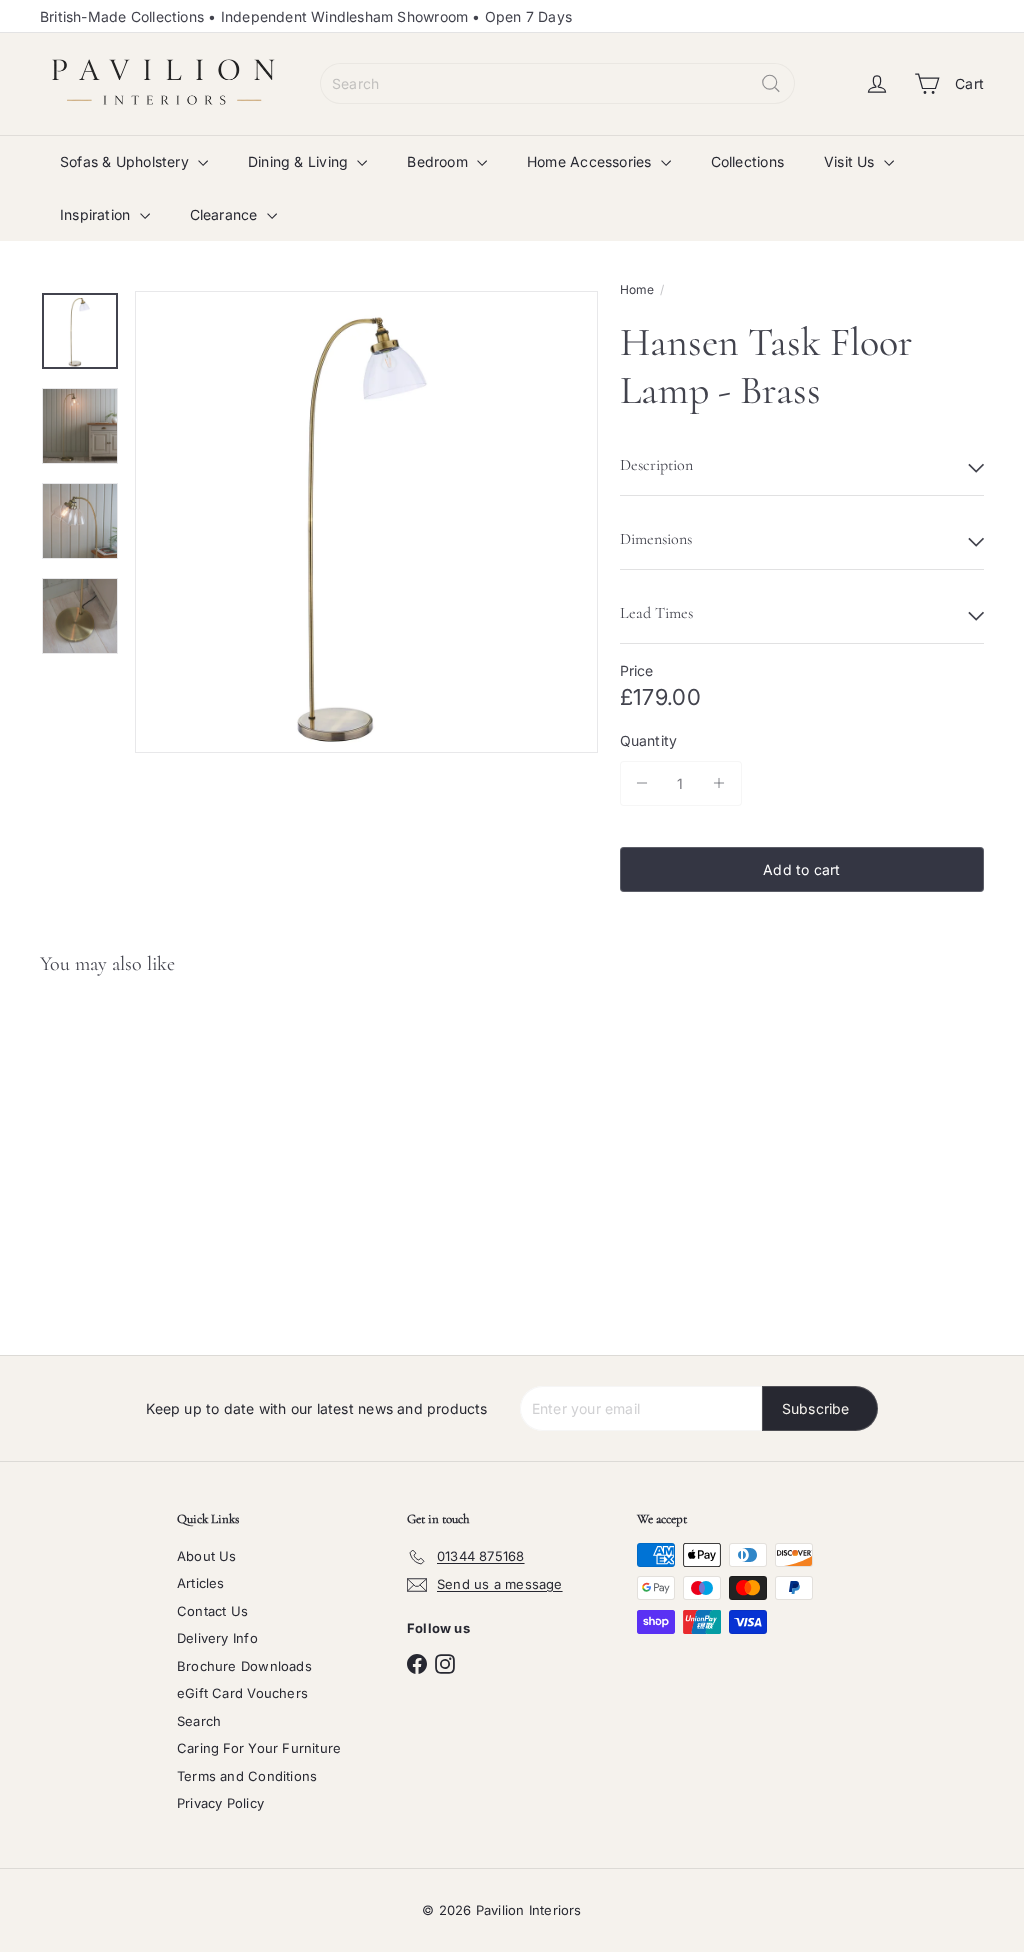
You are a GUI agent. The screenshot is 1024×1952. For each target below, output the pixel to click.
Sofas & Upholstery (126, 161)
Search (199, 1721)
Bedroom (439, 161)
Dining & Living (300, 161)
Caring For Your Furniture (259, 1748)
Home (637, 289)
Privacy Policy (220, 1803)
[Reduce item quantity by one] (642, 783)
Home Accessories (591, 161)
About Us (207, 1556)
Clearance (226, 214)
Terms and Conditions (247, 1776)
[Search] (771, 83)
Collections (747, 161)
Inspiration (97, 214)
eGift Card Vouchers (242, 1693)
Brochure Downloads (244, 1666)
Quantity (649, 740)
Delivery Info (217, 1638)
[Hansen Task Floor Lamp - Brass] (118, 1156)
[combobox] (557, 83)
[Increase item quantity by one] (719, 783)
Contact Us (212, 1611)
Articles (201, 1583)
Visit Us (851, 161)
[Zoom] (366, 522)
